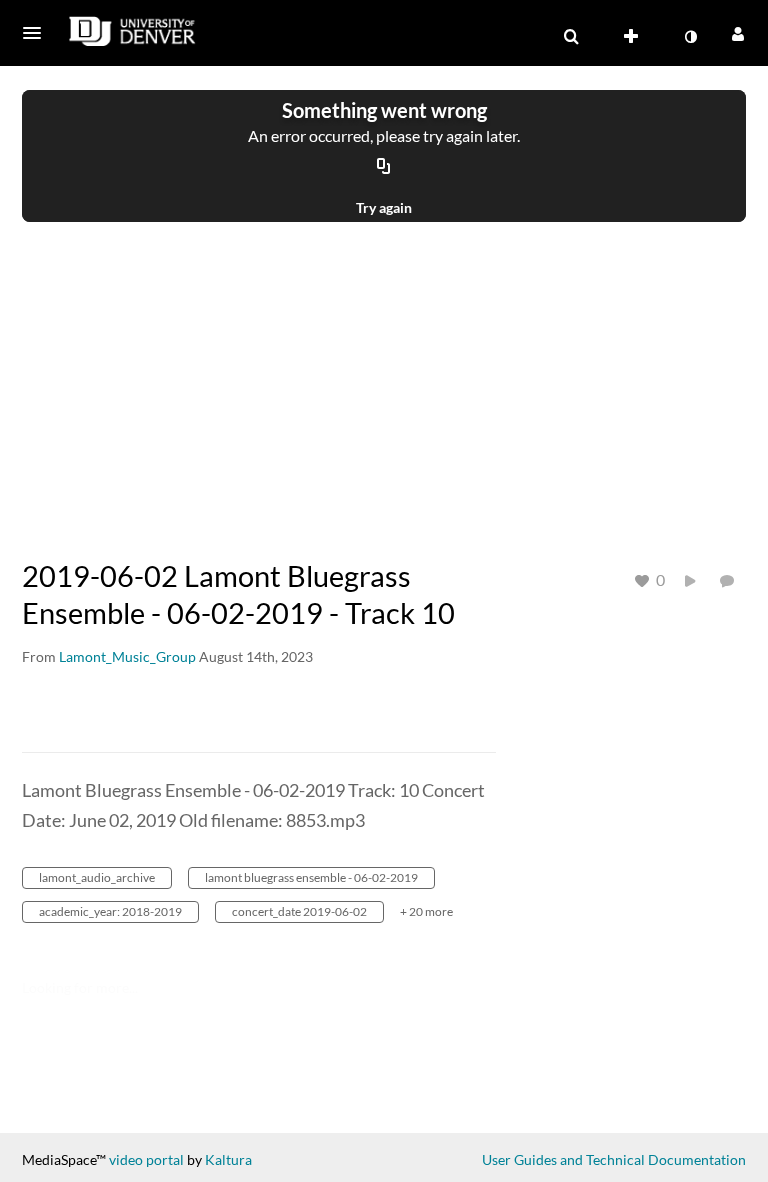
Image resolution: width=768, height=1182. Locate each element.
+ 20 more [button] (426, 911)
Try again (384, 207)
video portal (146, 1159)
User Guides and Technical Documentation (614, 1159)
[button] (38, 33)
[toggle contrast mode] (690, 37)
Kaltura (228, 1159)
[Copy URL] (384, 167)
